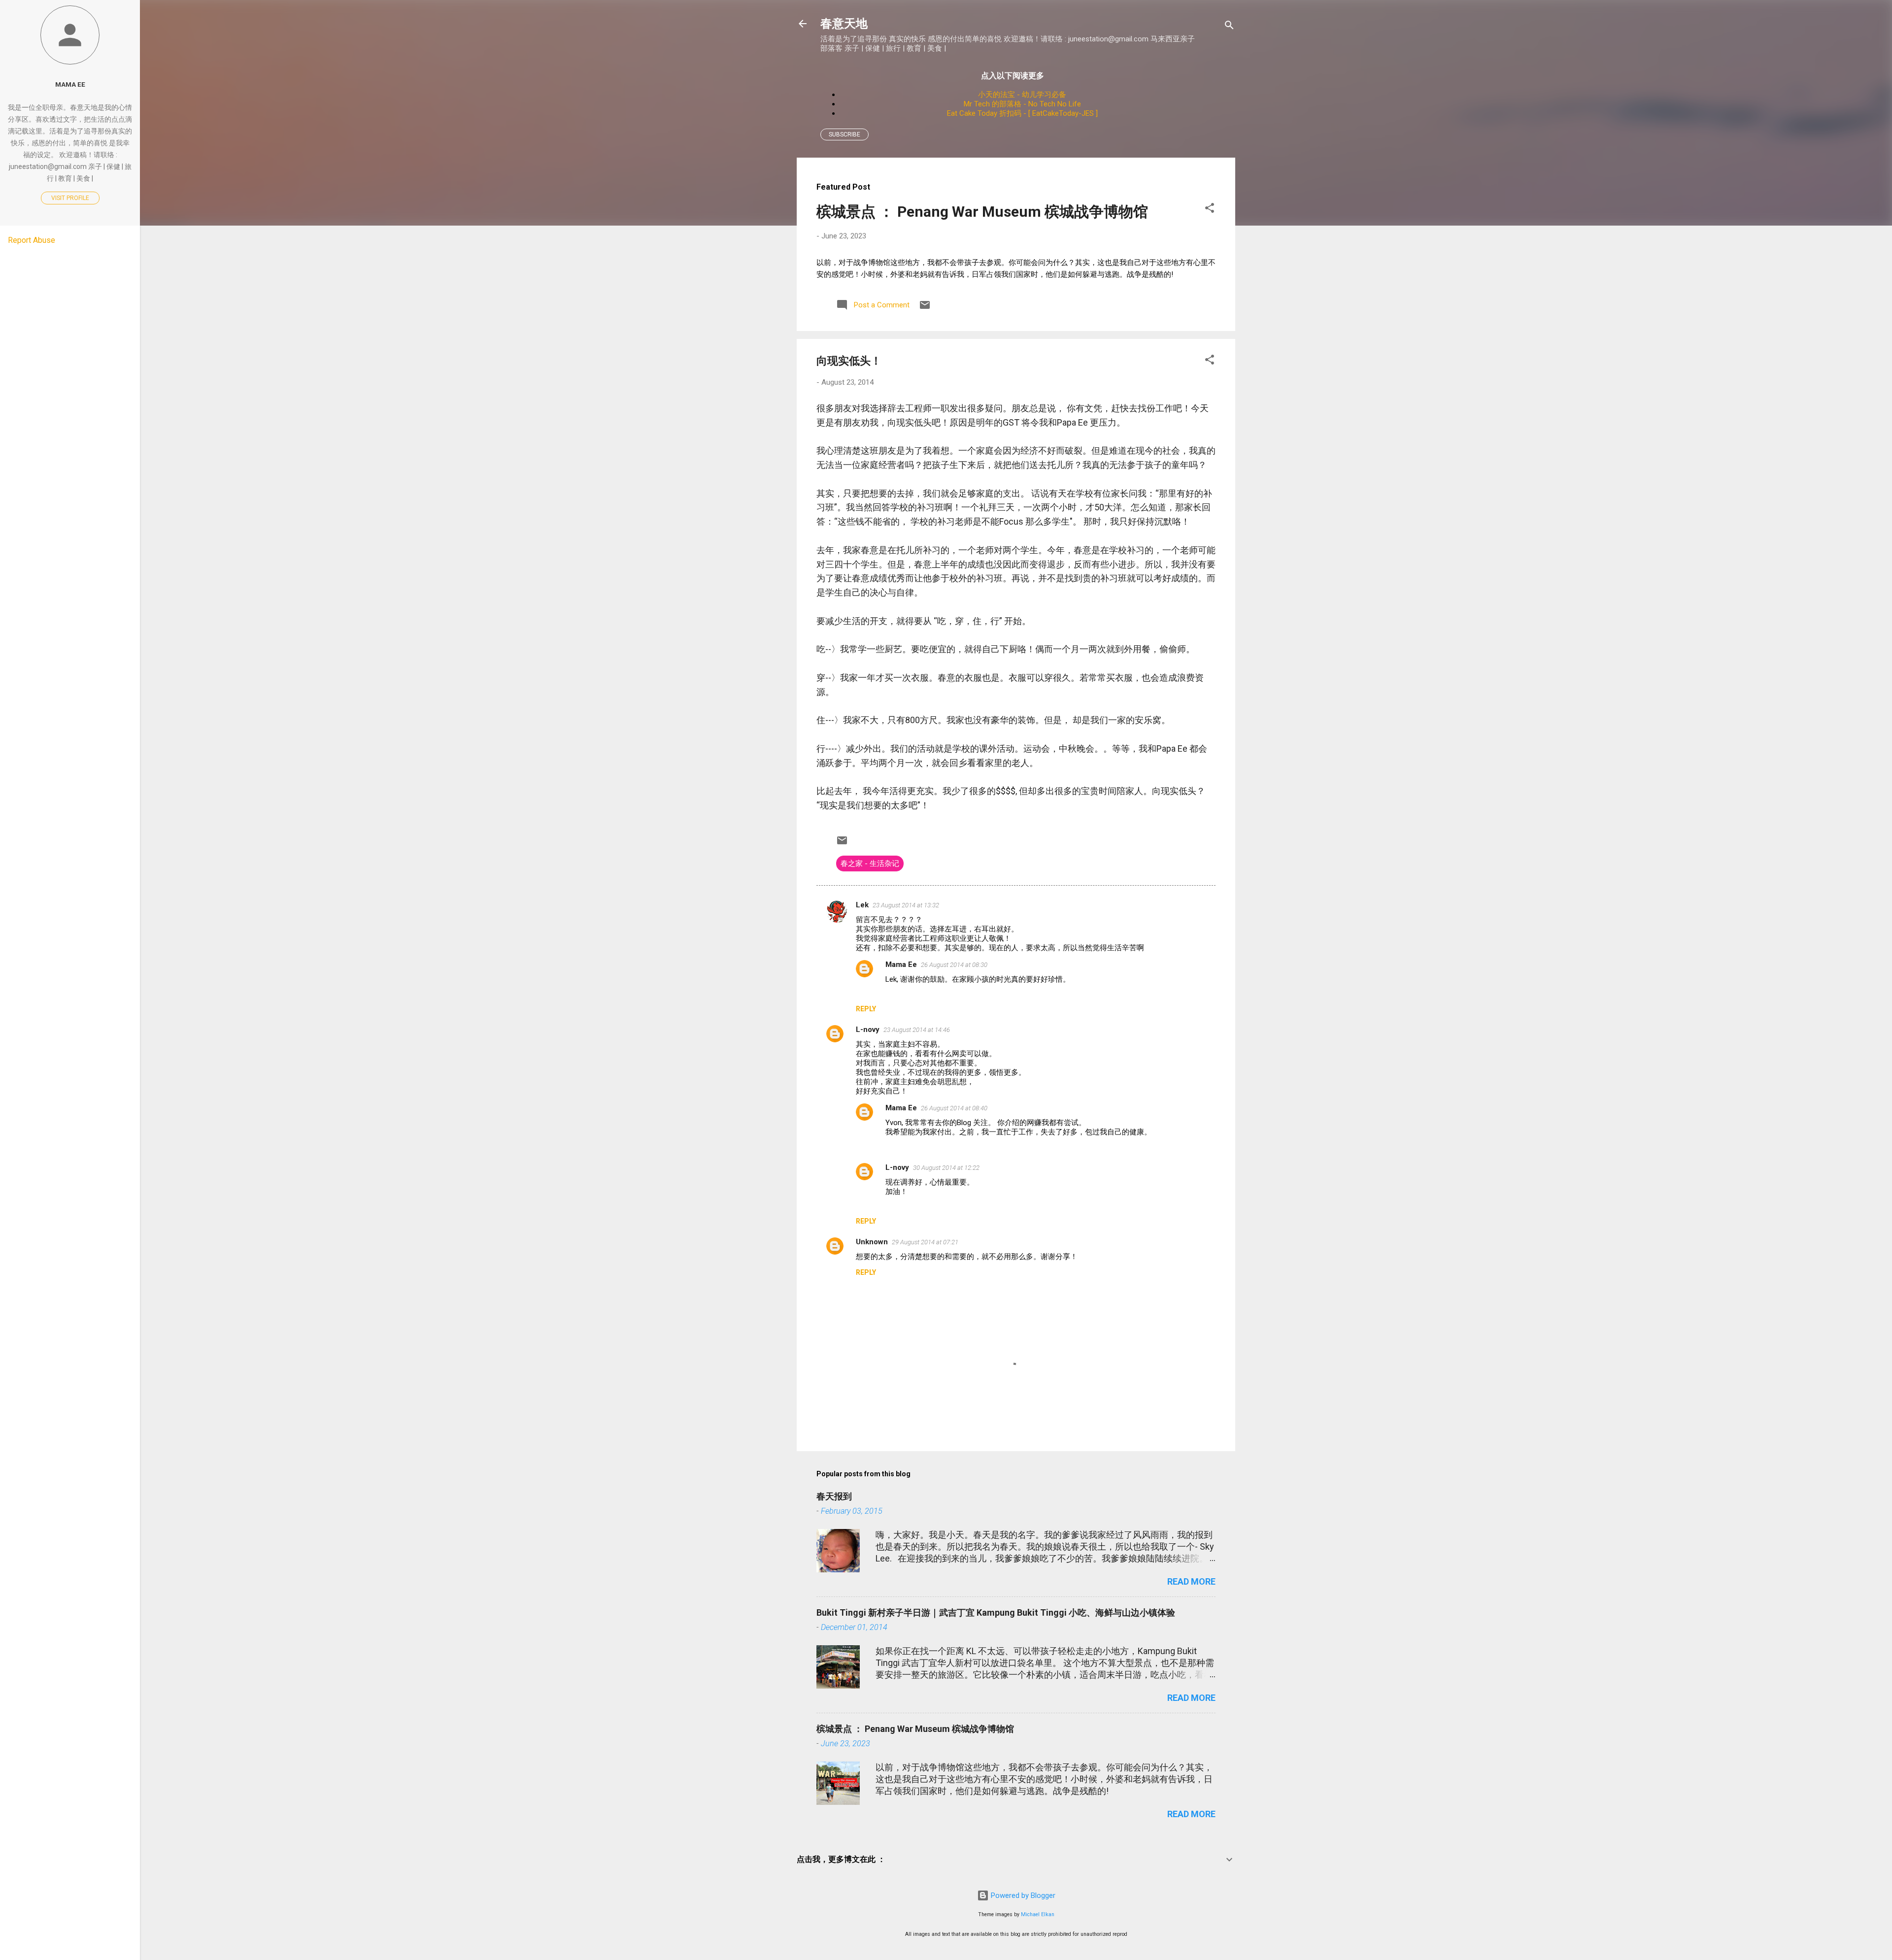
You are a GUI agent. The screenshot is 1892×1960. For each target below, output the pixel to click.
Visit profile (70, 198)
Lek (862, 905)
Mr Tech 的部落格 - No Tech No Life (1022, 104)
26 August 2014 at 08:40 (954, 1108)
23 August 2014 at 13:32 (906, 905)
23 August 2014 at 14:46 (917, 1030)
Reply (866, 1009)
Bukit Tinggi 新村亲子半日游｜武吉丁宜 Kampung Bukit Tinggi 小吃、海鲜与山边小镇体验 (996, 1612)
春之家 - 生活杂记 (870, 864)
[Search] (1229, 27)
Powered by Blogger (1022, 1895)
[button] (1210, 210)
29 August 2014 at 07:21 (925, 1242)
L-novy (868, 1030)
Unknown (872, 1242)
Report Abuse (32, 240)
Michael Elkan (1038, 1914)
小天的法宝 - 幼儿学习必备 (1022, 95)
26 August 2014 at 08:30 (954, 965)
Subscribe (845, 134)
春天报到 (834, 1496)
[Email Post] (925, 308)
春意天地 (844, 23)
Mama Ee (901, 964)
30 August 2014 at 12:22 (946, 1168)
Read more (1191, 1581)
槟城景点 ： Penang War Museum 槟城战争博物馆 (982, 212)
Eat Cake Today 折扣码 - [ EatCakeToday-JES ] (1022, 113)
